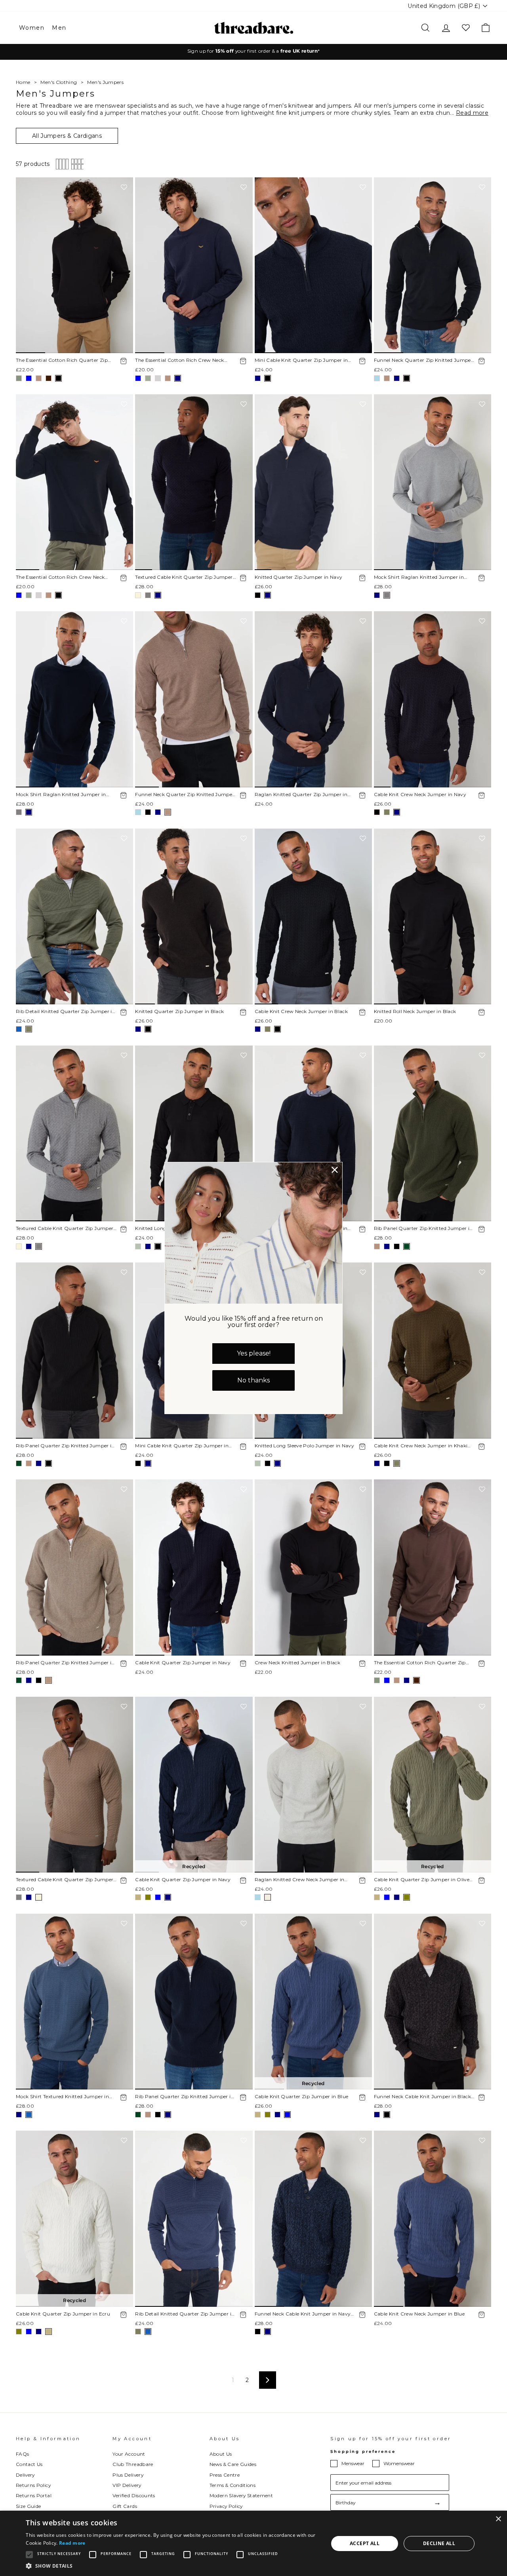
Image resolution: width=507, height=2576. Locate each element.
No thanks (253, 1380)
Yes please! (254, 1353)
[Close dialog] (335, 1170)
